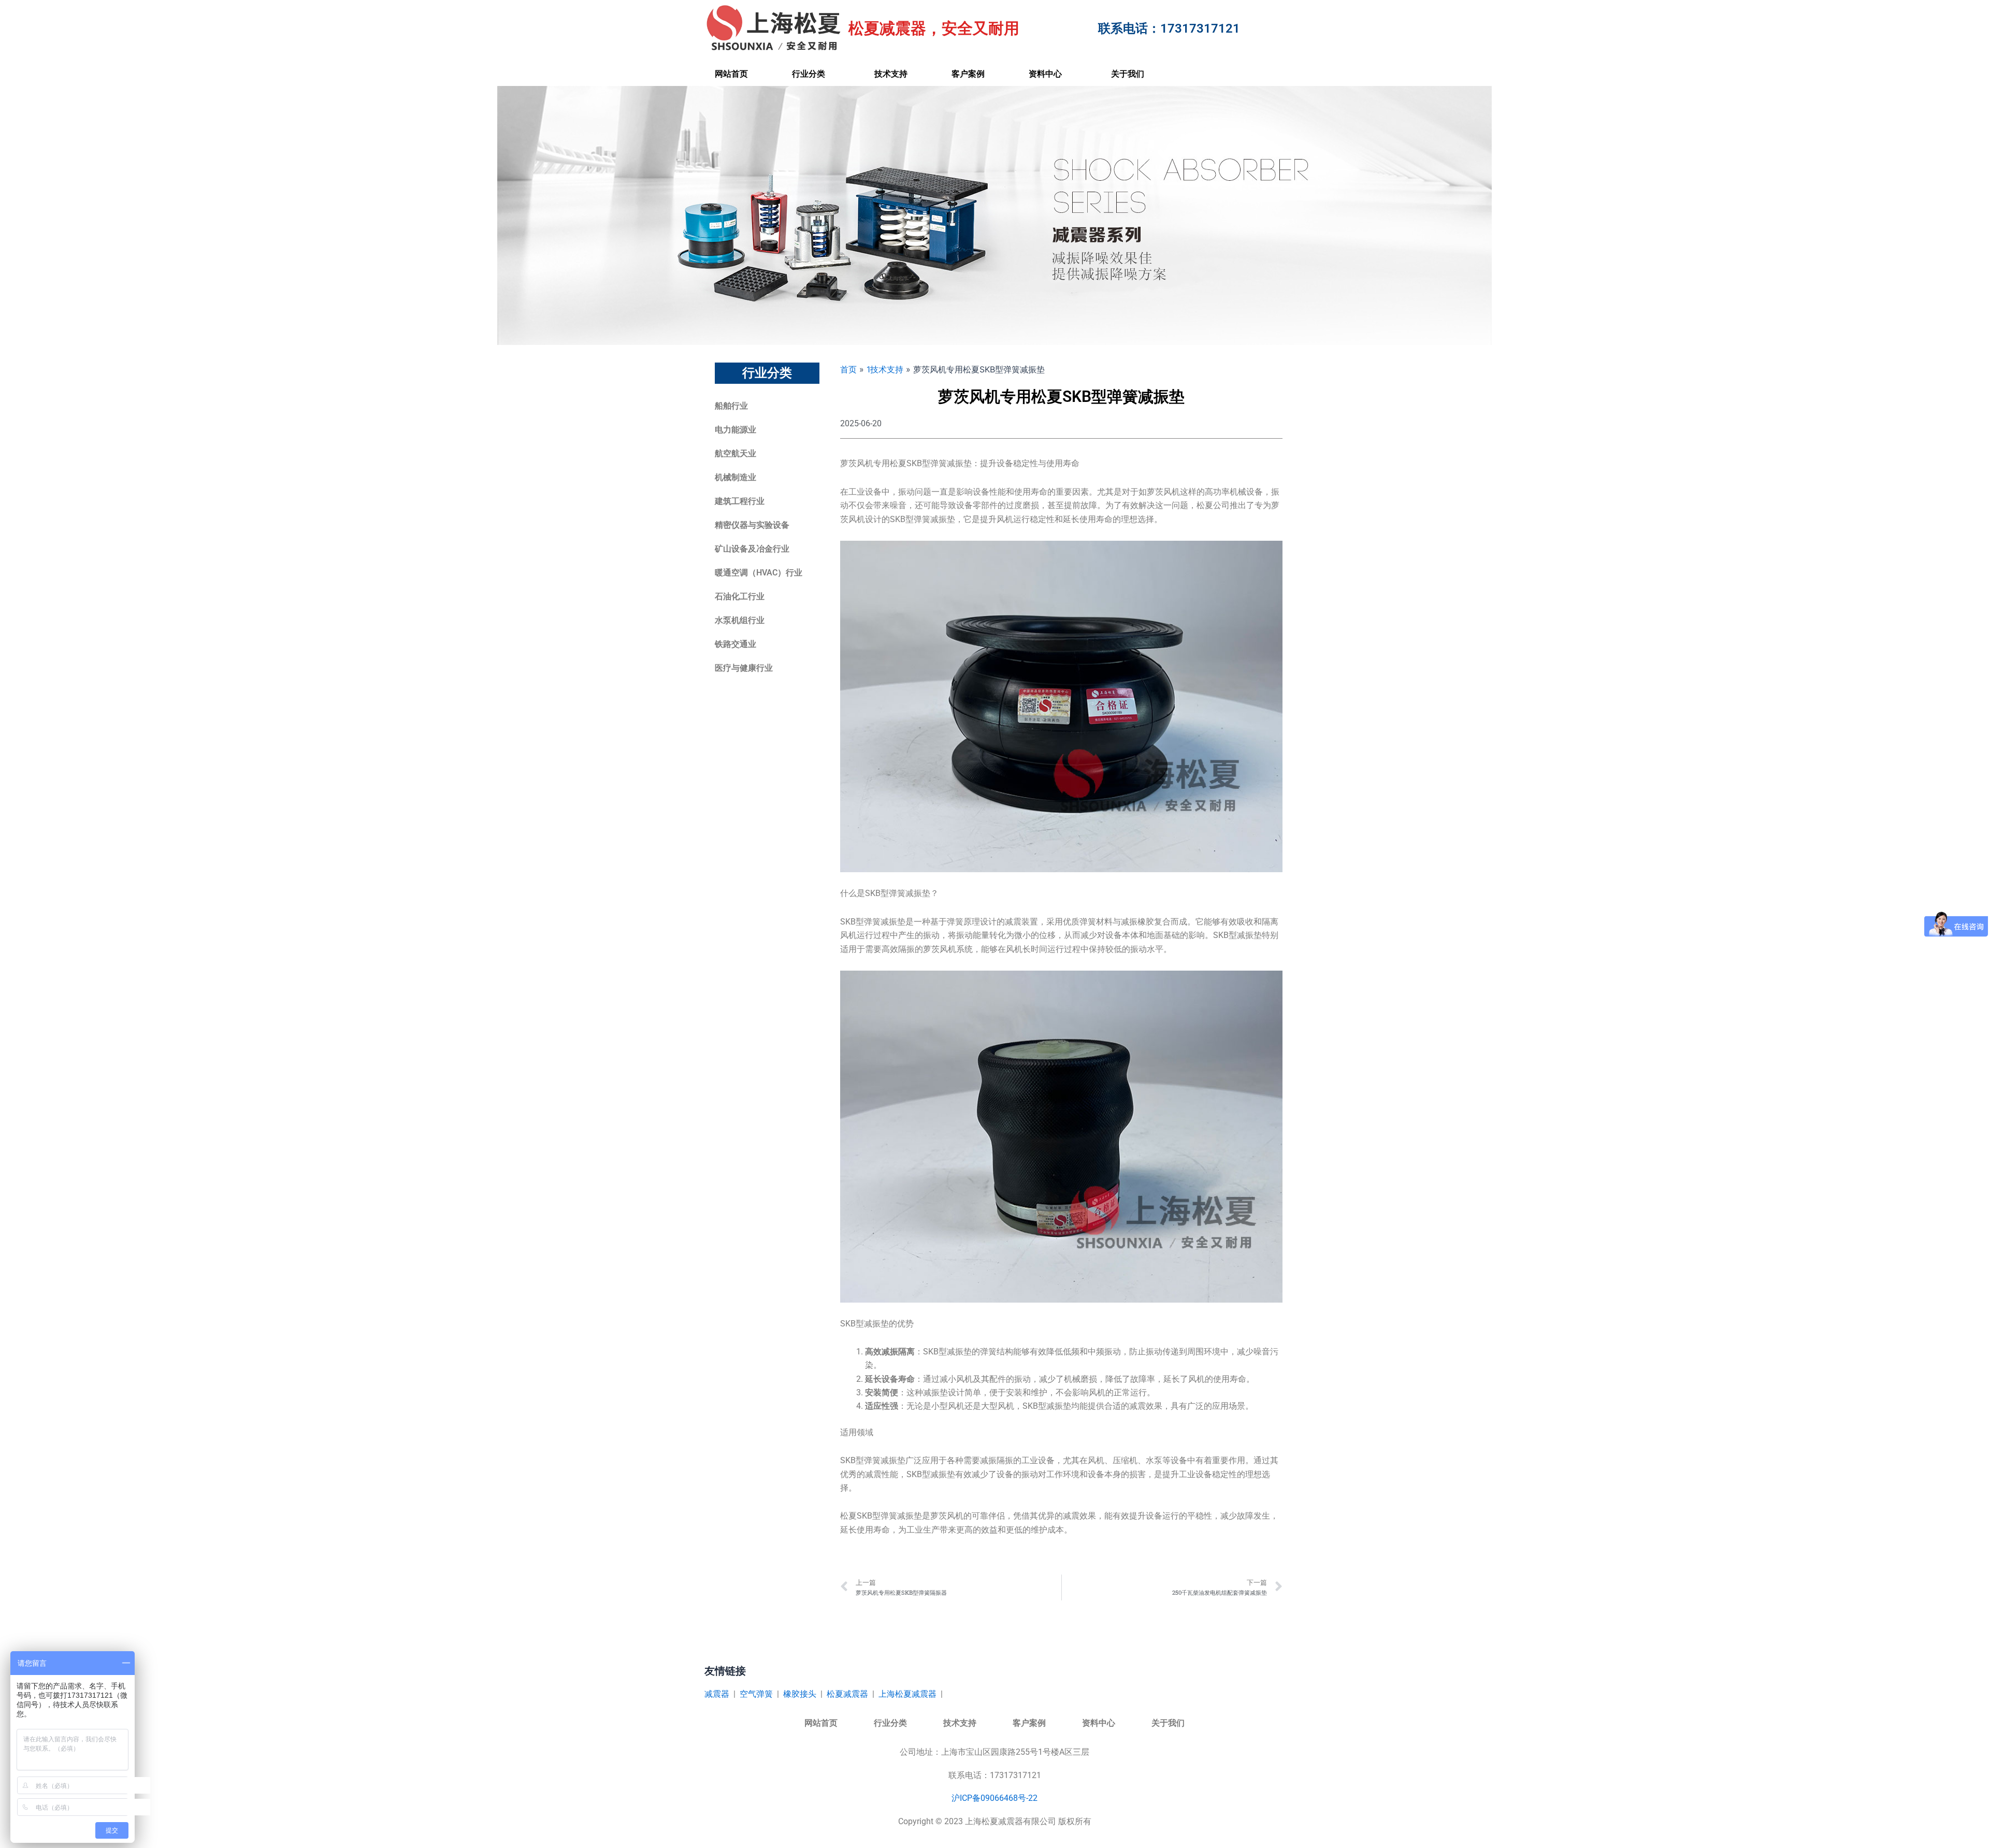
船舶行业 (731, 406)
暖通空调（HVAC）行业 (759, 573)
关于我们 (1128, 74)
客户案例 (968, 74)
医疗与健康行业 (744, 668)
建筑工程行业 (740, 501)
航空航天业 (736, 453)
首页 (848, 369)
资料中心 (1045, 74)
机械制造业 (736, 477)
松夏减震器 (847, 1694)
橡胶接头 (800, 1694)
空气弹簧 (756, 1694)
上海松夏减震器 (907, 1694)
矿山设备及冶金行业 (752, 549)
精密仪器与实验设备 (752, 525)
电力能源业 (736, 430)
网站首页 (731, 74)
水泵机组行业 (740, 620)
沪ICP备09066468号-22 (994, 1798)
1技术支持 (885, 369)
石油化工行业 (740, 596)
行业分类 (809, 74)
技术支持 (891, 74)
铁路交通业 (736, 644)
